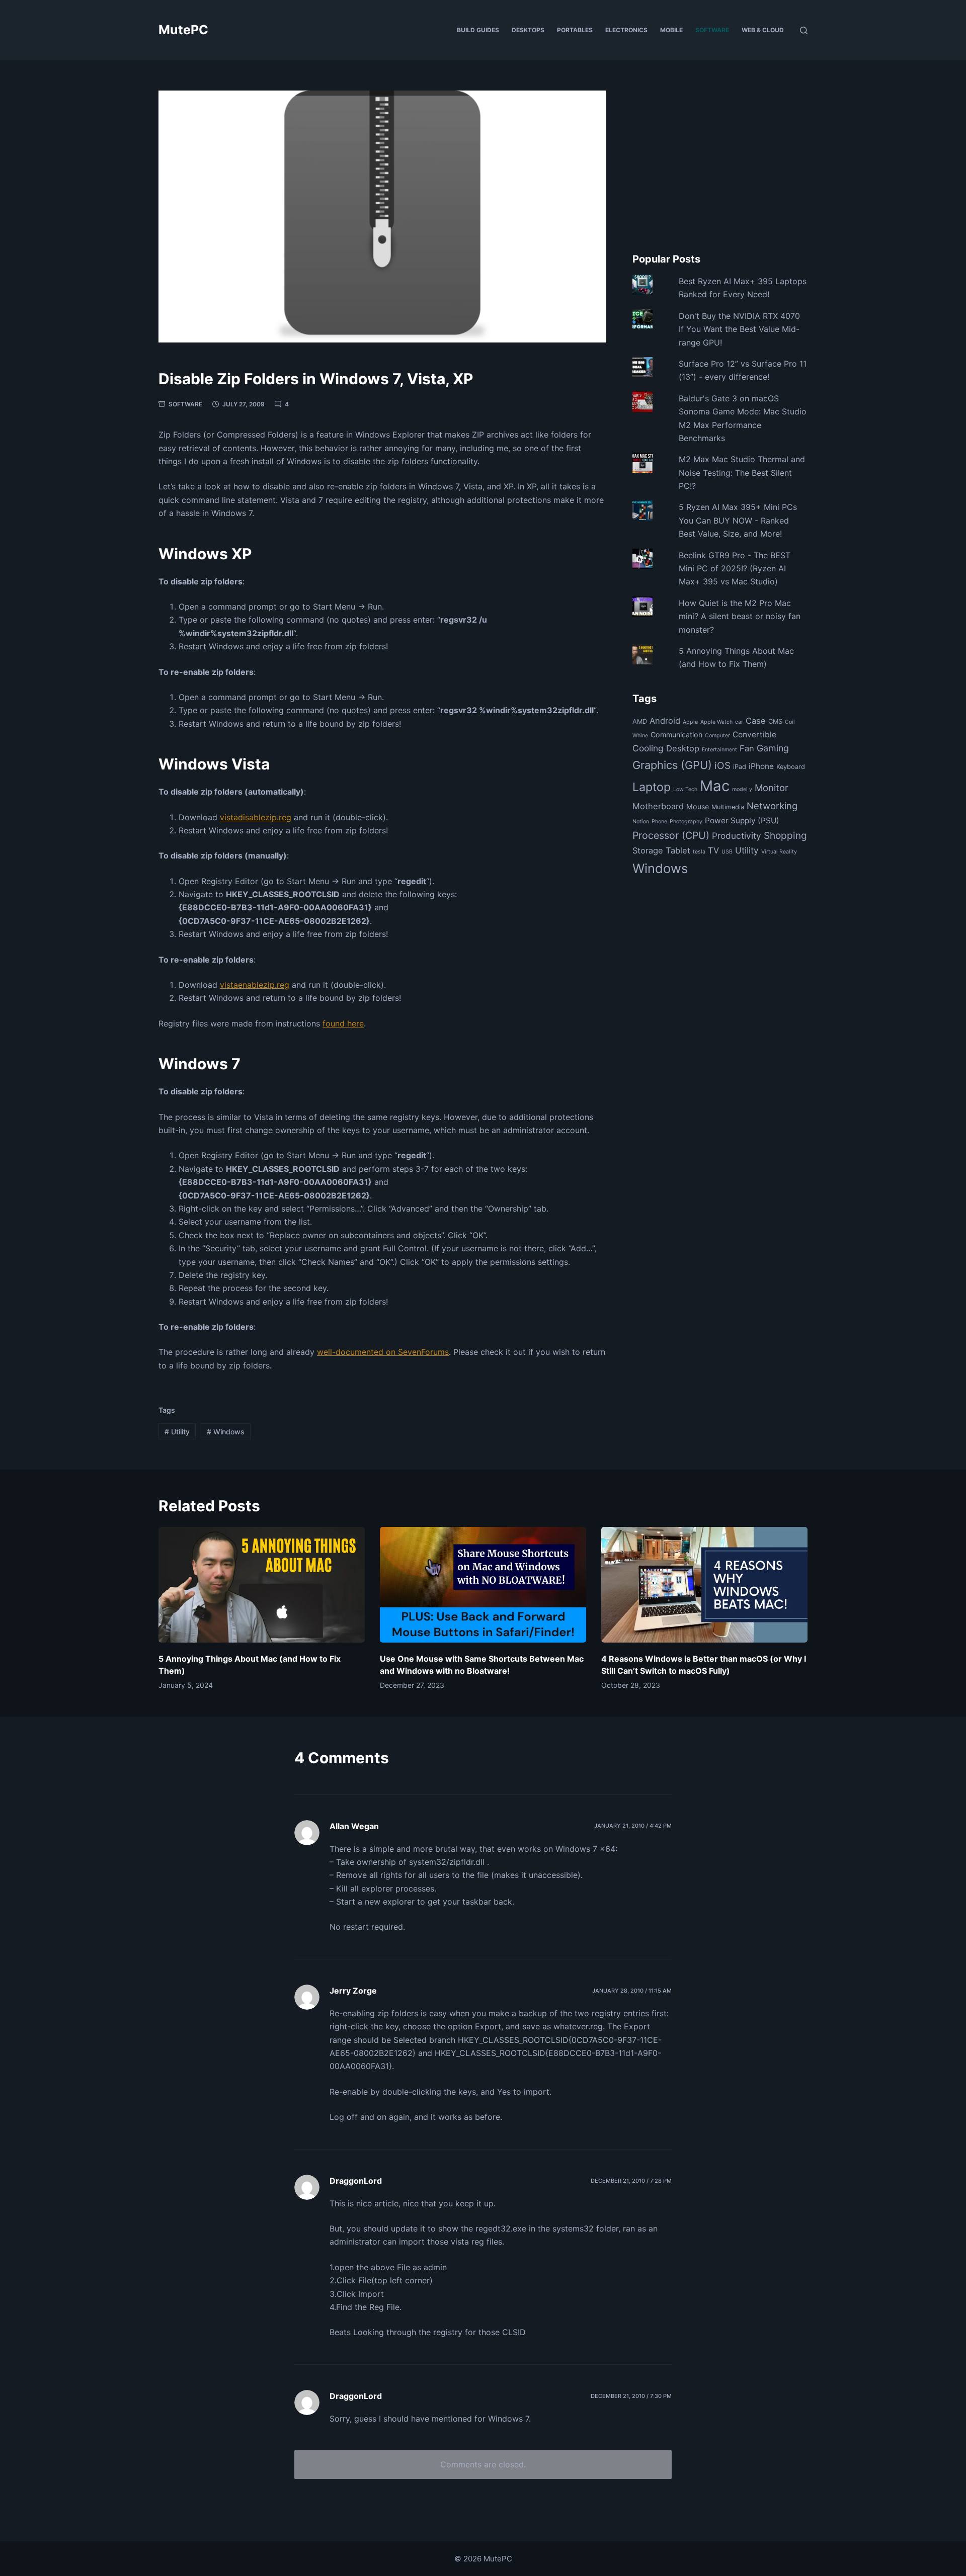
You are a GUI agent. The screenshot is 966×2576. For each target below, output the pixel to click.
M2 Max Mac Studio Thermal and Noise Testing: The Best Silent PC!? (742, 473)
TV (713, 850)
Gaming (773, 748)
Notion (641, 822)
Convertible (754, 735)
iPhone (761, 766)
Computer (717, 736)
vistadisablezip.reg (256, 817)
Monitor (772, 788)
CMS (775, 721)
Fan (747, 748)
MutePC (183, 30)
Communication (676, 735)
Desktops (528, 30)
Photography (686, 822)
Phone (659, 822)
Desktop (683, 748)
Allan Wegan (354, 1826)
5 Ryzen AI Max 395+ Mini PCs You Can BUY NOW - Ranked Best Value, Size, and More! (738, 520)
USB (727, 852)
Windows (226, 1432)
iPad (740, 767)
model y (742, 789)
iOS (722, 766)
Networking (772, 806)
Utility (177, 1432)
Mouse (698, 806)
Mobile (671, 30)
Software (712, 30)
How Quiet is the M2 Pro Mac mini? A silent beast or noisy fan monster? (740, 616)
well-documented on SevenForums (383, 1352)
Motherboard (658, 806)
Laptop (652, 787)
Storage (648, 850)
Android (665, 721)
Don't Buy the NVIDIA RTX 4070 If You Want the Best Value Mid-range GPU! (739, 329)
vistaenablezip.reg (255, 985)
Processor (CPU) (671, 835)
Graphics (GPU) (672, 765)
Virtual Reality (779, 852)
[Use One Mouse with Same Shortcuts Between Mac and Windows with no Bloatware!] (483, 1585)
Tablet (678, 850)
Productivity (737, 836)
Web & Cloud (763, 30)
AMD (640, 721)
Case (756, 721)
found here (343, 1023)
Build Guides (478, 30)
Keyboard (791, 767)
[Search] (804, 30)
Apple (690, 722)
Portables (575, 30)
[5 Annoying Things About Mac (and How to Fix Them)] (262, 1585)
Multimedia (728, 807)
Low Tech (685, 789)
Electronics (626, 30)
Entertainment (719, 750)
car (739, 722)
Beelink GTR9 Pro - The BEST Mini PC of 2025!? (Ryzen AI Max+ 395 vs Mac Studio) (735, 569)
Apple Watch (716, 722)
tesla (699, 852)
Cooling (648, 748)
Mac (715, 786)
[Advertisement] (720, 161)
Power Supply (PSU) (742, 821)
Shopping (785, 836)
